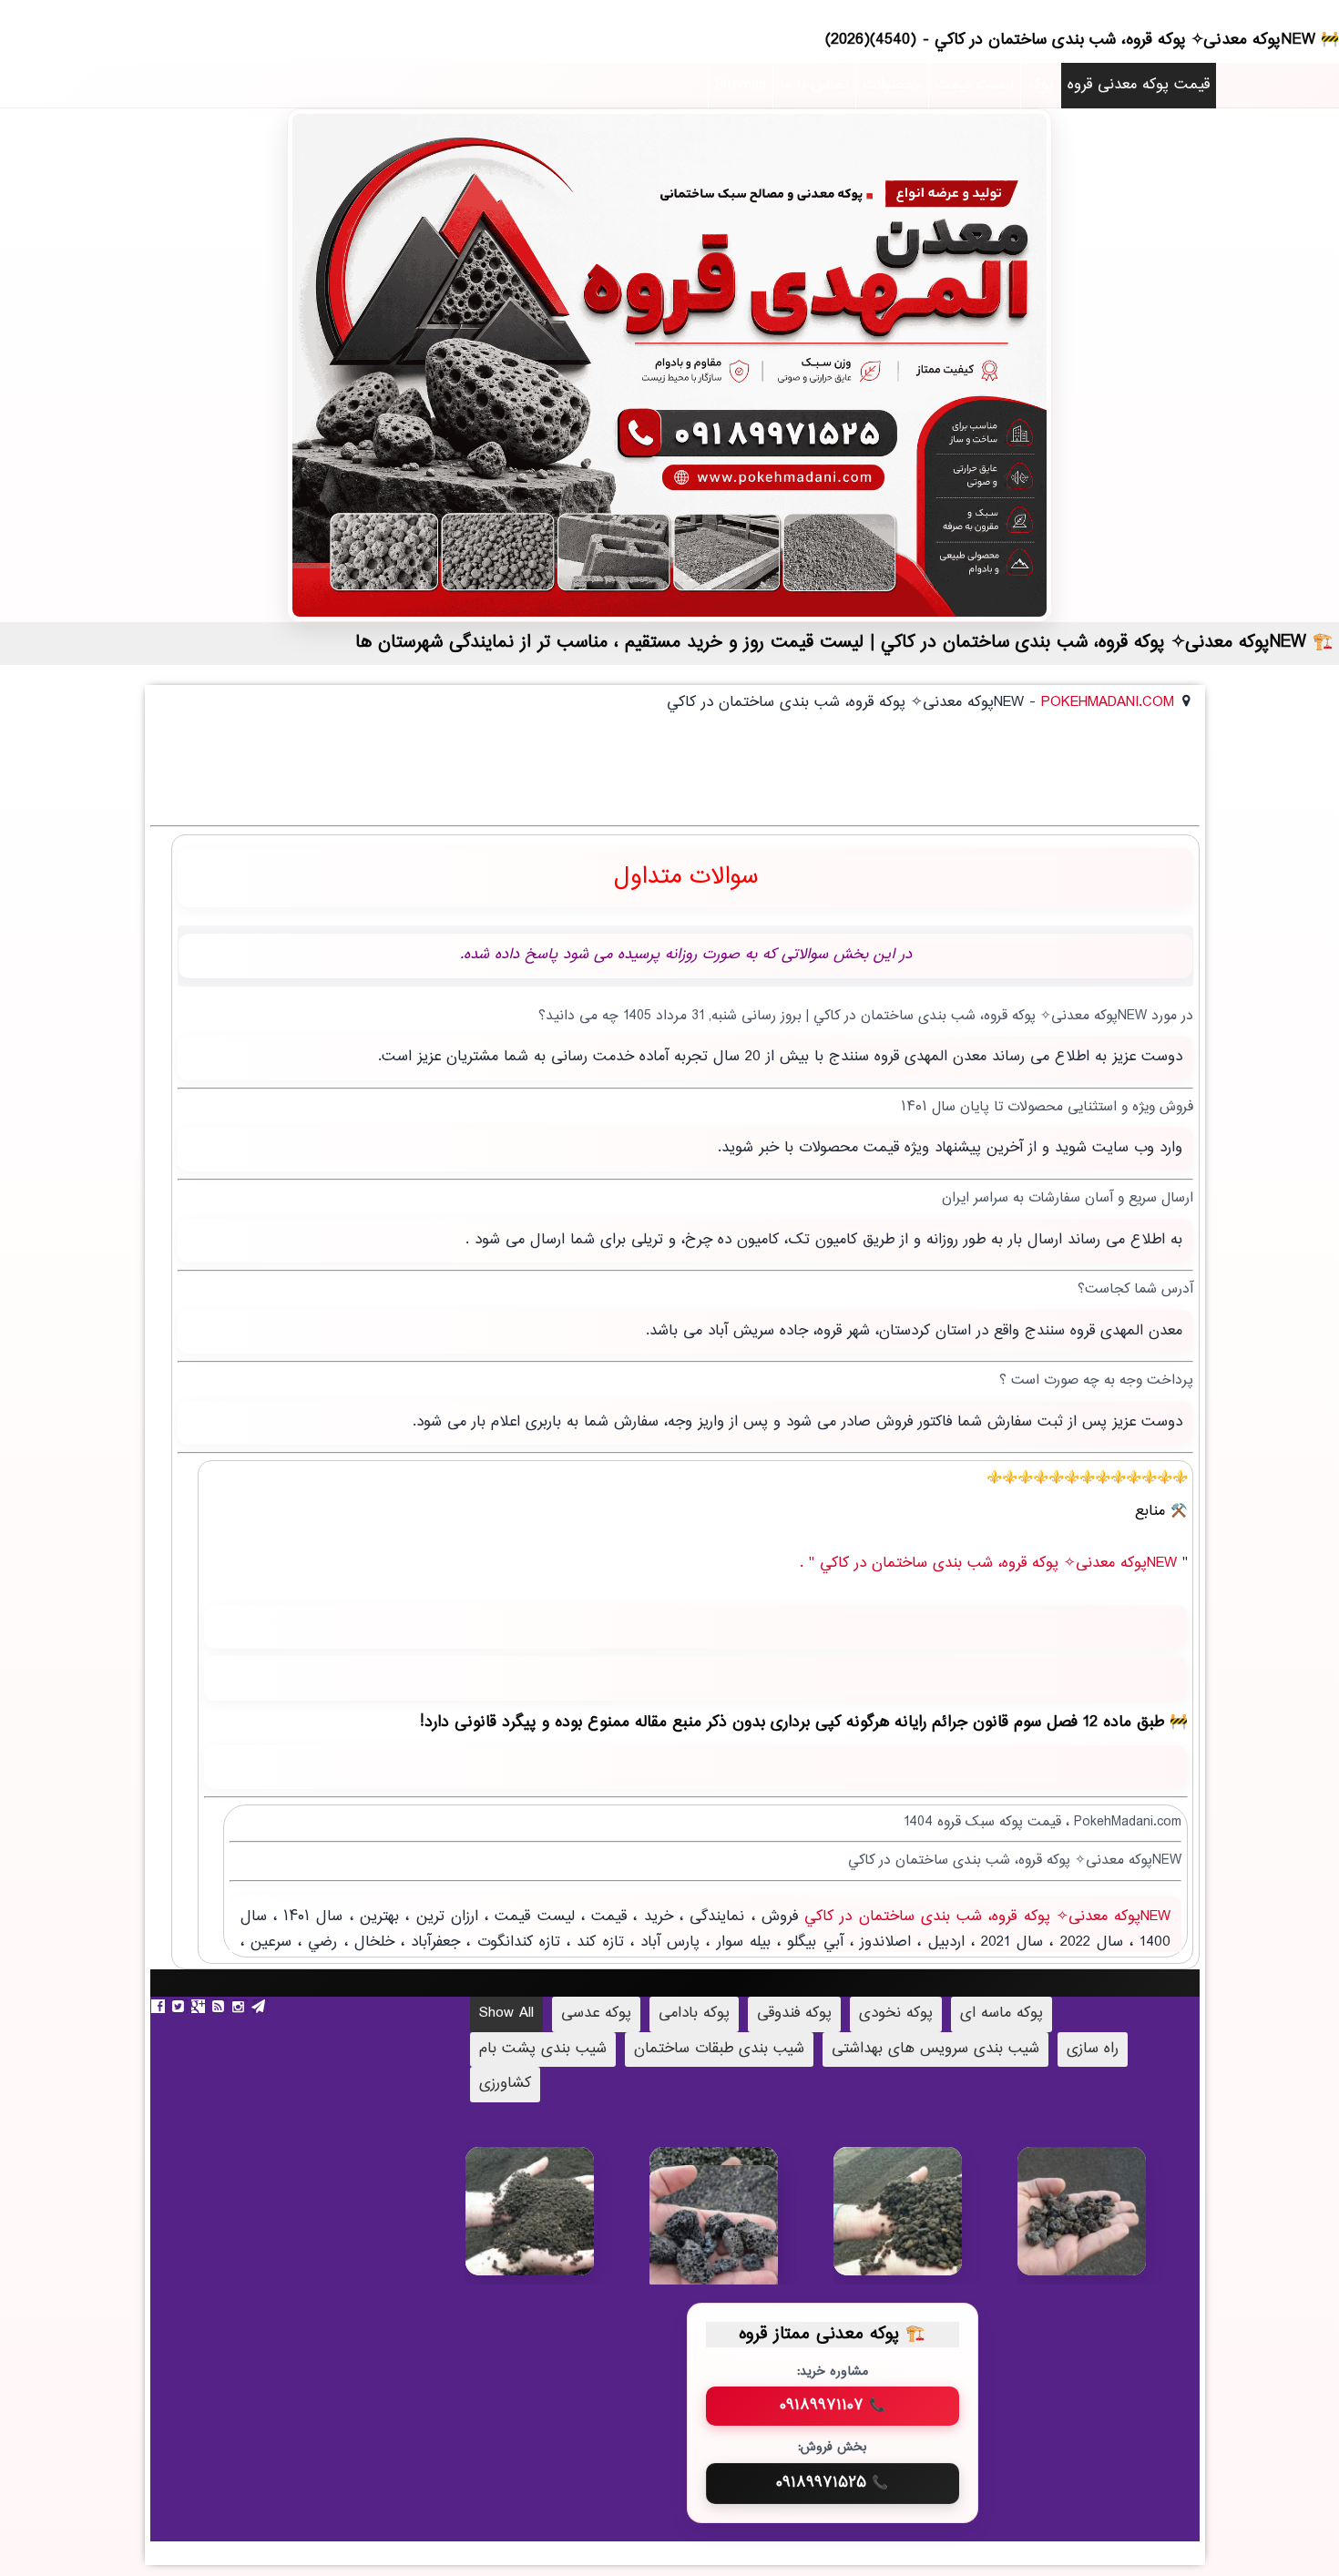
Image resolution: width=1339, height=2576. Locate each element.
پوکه (1041, 85)
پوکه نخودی (896, 2014)
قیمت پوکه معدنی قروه (1139, 85)
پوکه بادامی (694, 2014)
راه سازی (1093, 2049)
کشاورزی (505, 2084)
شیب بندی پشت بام (543, 2049)
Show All (506, 2014)
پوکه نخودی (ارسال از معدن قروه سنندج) (925, 2225)
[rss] (220, 2007)
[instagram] (240, 2007)
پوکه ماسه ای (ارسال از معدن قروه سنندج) (557, 2233)
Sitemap (741, 85)
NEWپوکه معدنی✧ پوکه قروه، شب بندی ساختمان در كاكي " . (991, 1564)
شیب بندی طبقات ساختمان (719, 2049)
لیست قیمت (975, 85)
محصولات (892, 85)
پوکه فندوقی (794, 2014)
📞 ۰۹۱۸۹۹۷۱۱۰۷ (833, 2406)
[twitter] (180, 2007)
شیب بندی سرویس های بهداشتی (935, 2049)
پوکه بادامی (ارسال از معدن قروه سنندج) (741, 2243)
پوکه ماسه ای (1002, 2014)
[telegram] (261, 2007)
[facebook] (160, 2007)
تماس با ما (814, 85)
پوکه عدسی (596, 2014)
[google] (200, 2007)
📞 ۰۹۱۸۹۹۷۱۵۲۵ (832, 2483)
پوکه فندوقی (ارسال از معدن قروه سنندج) (1109, 2225)
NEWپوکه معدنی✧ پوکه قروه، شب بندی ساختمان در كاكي (984, 1917)
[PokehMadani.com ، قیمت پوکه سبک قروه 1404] (669, 365)
